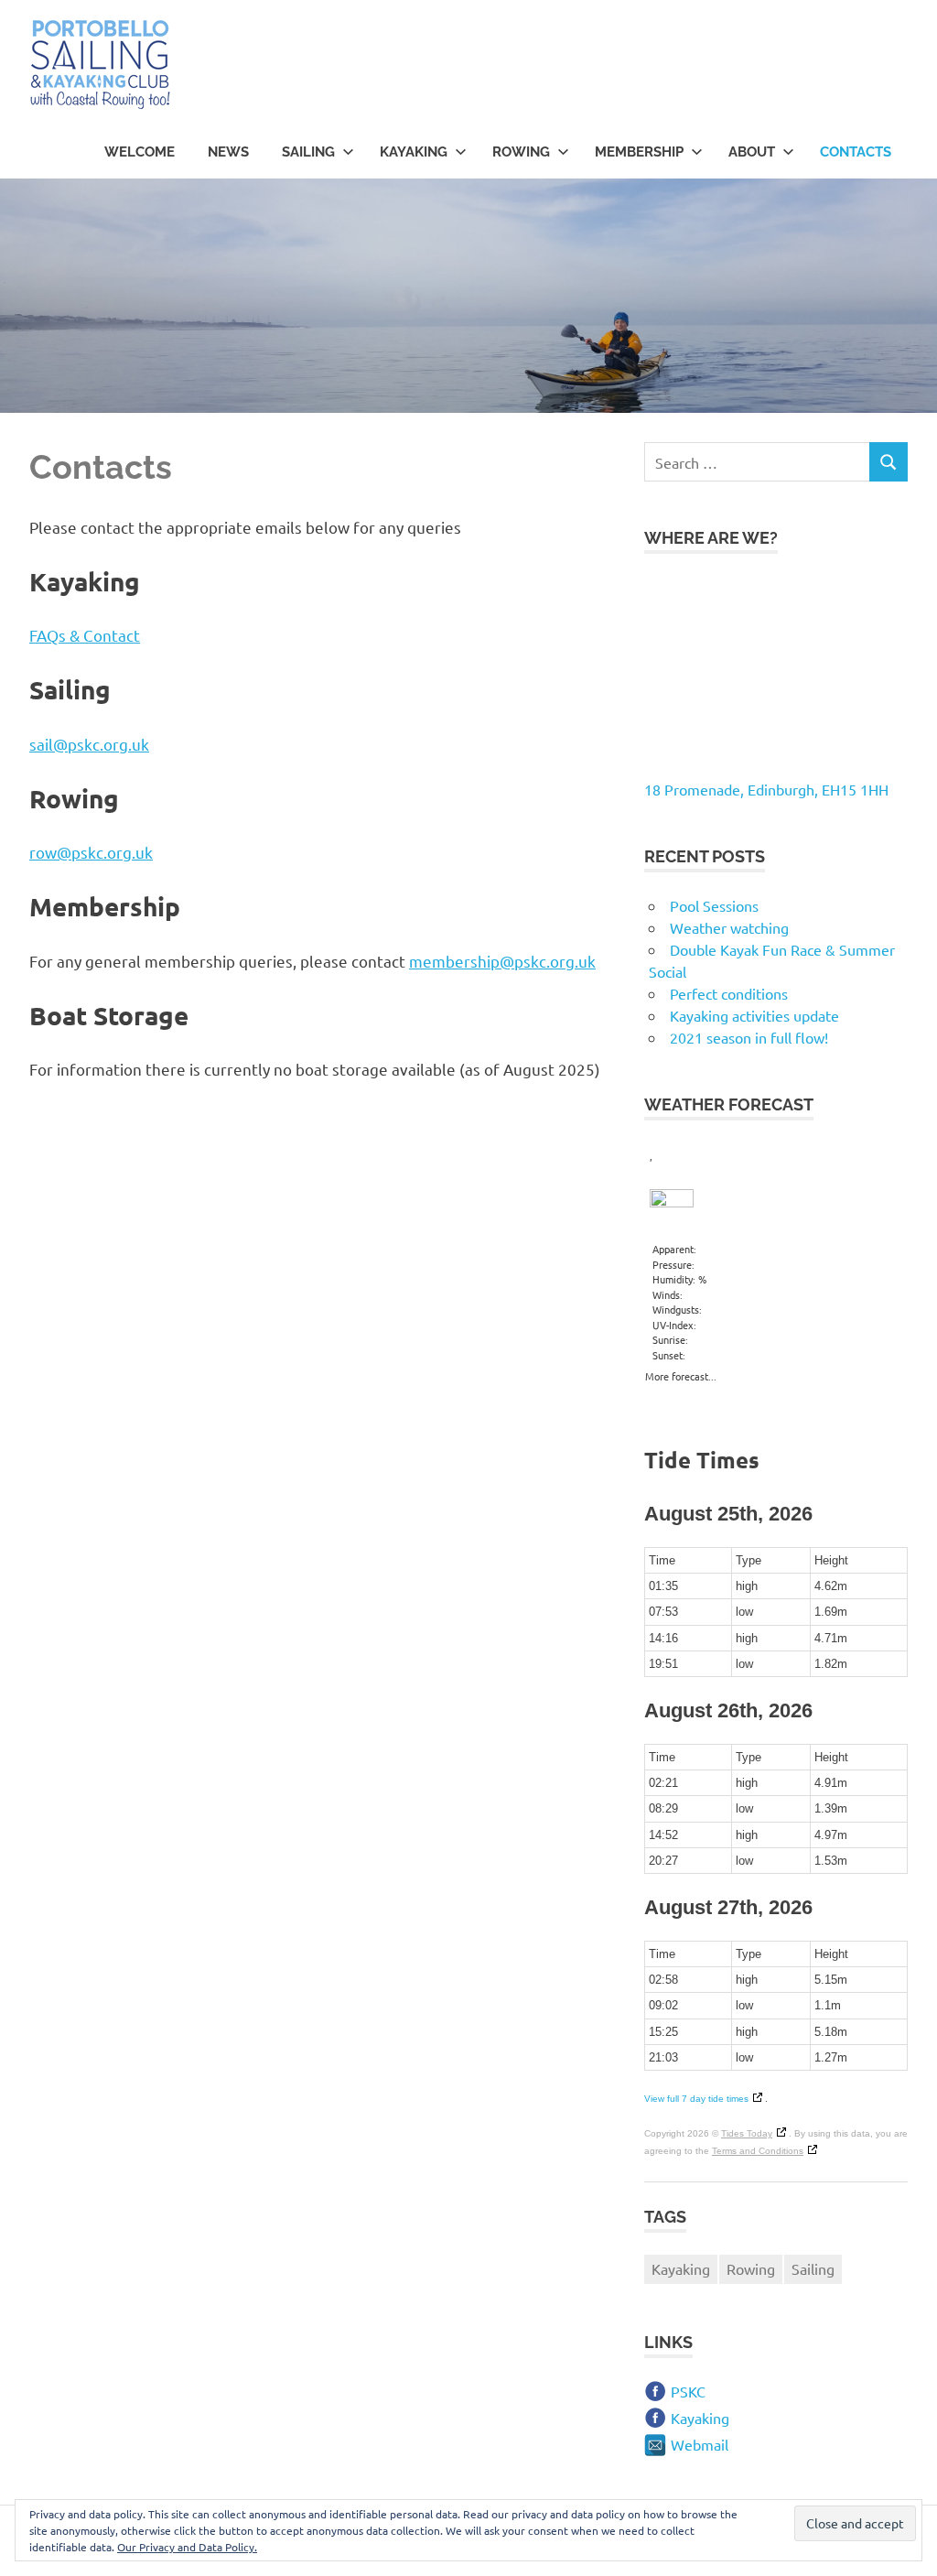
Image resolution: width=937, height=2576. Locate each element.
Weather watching (729, 927)
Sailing (308, 152)
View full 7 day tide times (696, 2099)
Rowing (521, 152)
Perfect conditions (729, 993)
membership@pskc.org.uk (502, 961)
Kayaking (414, 152)
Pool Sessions (714, 905)
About (752, 152)
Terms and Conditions (758, 2151)
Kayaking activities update (754, 1015)
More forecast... (681, 1373)
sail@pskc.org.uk (89, 744)
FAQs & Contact (85, 635)
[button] (100, 65)
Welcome (140, 152)
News (228, 152)
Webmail (700, 2444)
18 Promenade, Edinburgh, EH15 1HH (766, 789)
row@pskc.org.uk (91, 852)
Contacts (856, 152)
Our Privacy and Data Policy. (187, 2547)
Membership (639, 152)
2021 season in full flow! (749, 1037)
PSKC (688, 2391)
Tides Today (747, 2133)
